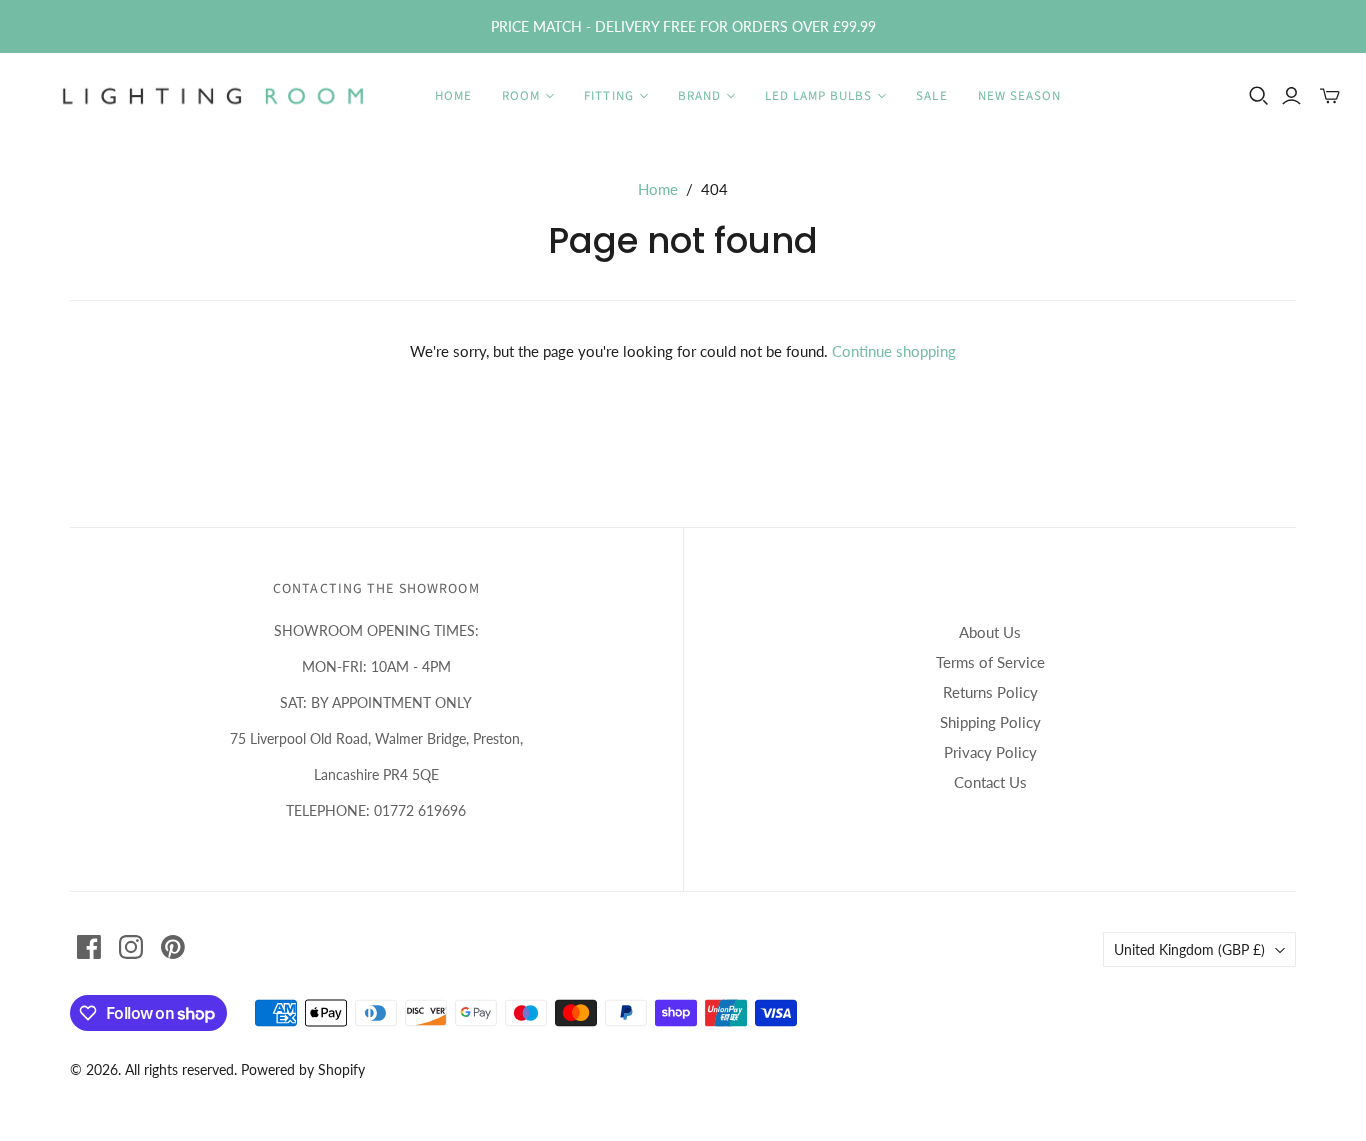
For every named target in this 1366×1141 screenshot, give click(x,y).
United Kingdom (1189, 949)
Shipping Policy (990, 722)
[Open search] (1259, 96)
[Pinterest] (173, 947)
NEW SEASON (1019, 96)
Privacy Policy (990, 752)
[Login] (1291, 96)
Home (453, 96)
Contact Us (990, 782)
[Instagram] (131, 947)
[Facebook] (89, 947)
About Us (990, 632)
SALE (931, 96)
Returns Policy (990, 692)
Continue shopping (894, 351)
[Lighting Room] (215, 96)
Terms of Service (990, 662)
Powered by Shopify (303, 1069)
